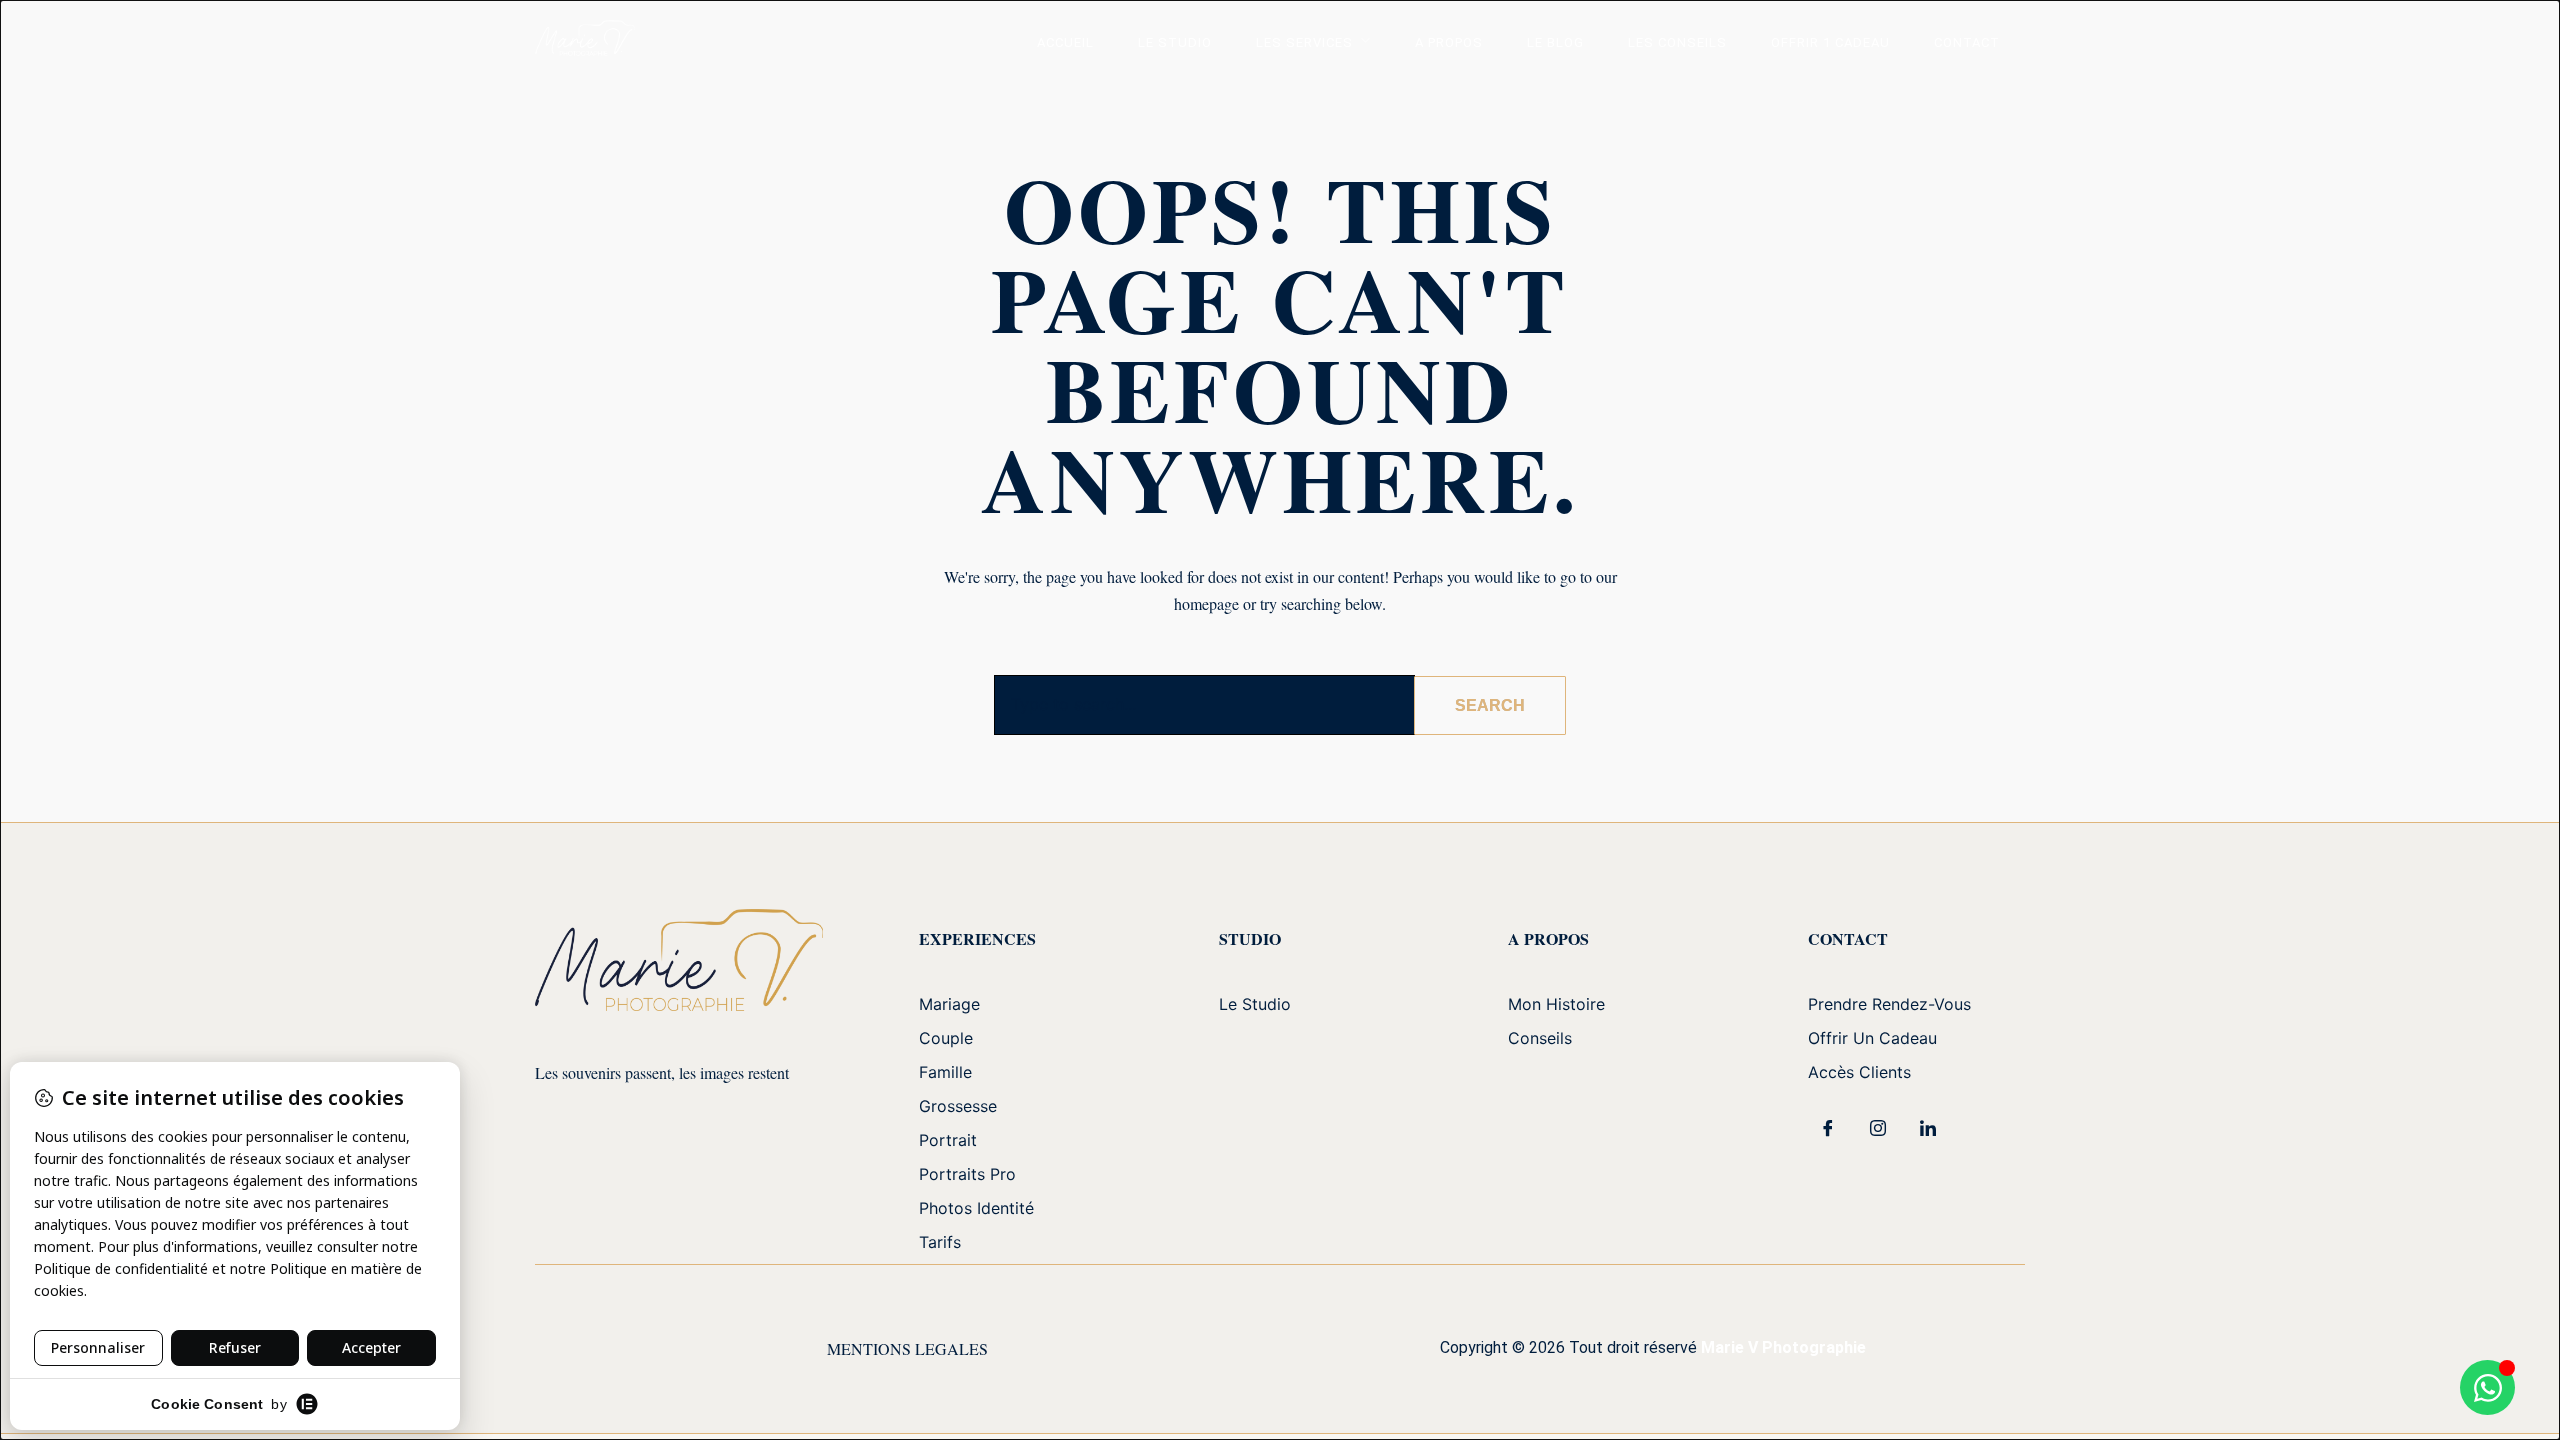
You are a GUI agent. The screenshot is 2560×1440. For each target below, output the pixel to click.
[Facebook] (1828, 1128)
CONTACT (1967, 42)
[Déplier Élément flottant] (2487, 1387)
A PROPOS (1449, 42)
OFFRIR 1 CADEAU (1830, 42)
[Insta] (1878, 1128)
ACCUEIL (1065, 42)
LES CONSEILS (1677, 42)
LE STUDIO (1175, 42)
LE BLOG (1555, 42)
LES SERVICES (1304, 42)
